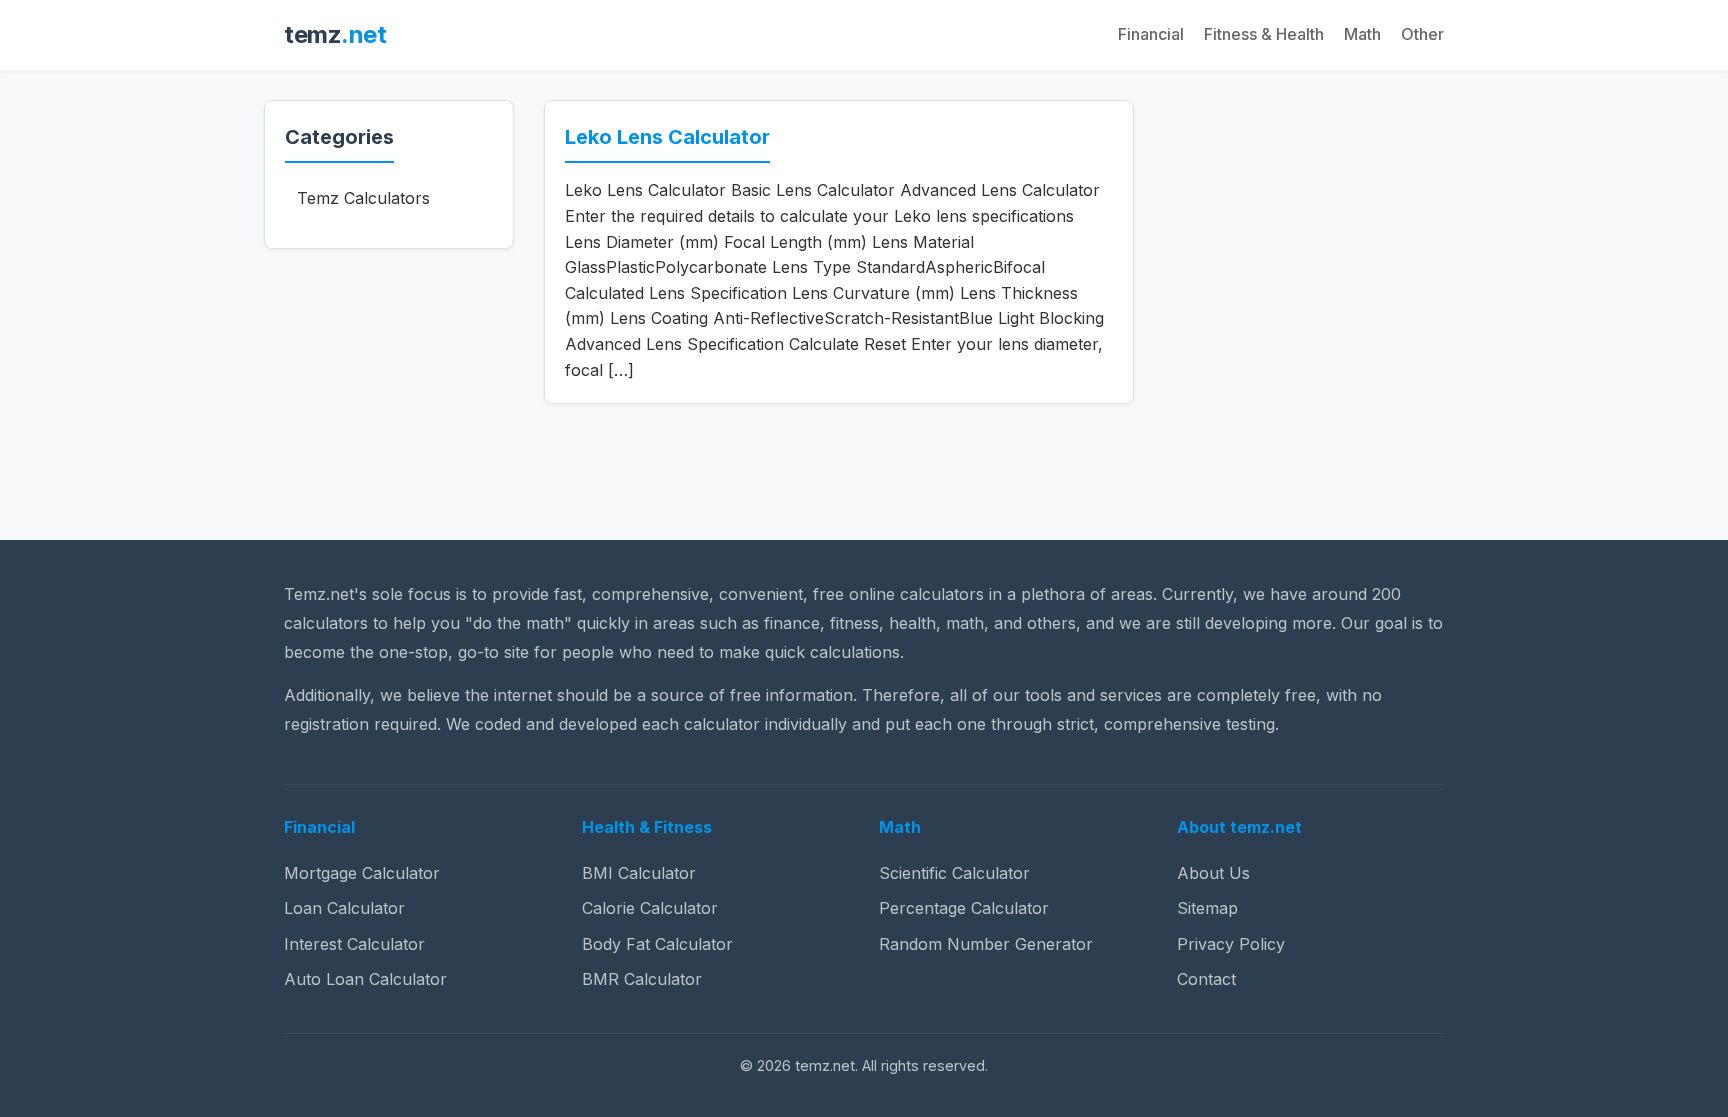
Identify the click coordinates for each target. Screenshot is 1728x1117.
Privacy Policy (1231, 944)
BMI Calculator (639, 873)
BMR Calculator (642, 979)
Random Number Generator (986, 944)
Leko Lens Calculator (667, 137)
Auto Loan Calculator (365, 979)
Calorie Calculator (650, 908)
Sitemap (1207, 908)
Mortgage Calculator (362, 873)
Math (1362, 34)
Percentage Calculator (964, 908)
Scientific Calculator (954, 873)
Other (1422, 34)
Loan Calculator (344, 908)
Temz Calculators (363, 198)
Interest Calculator (354, 944)
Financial (1151, 34)
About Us (1213, 873)
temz (335, 34)
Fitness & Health (1264, 34)
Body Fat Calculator (657, 944)
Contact (1206, 979)
